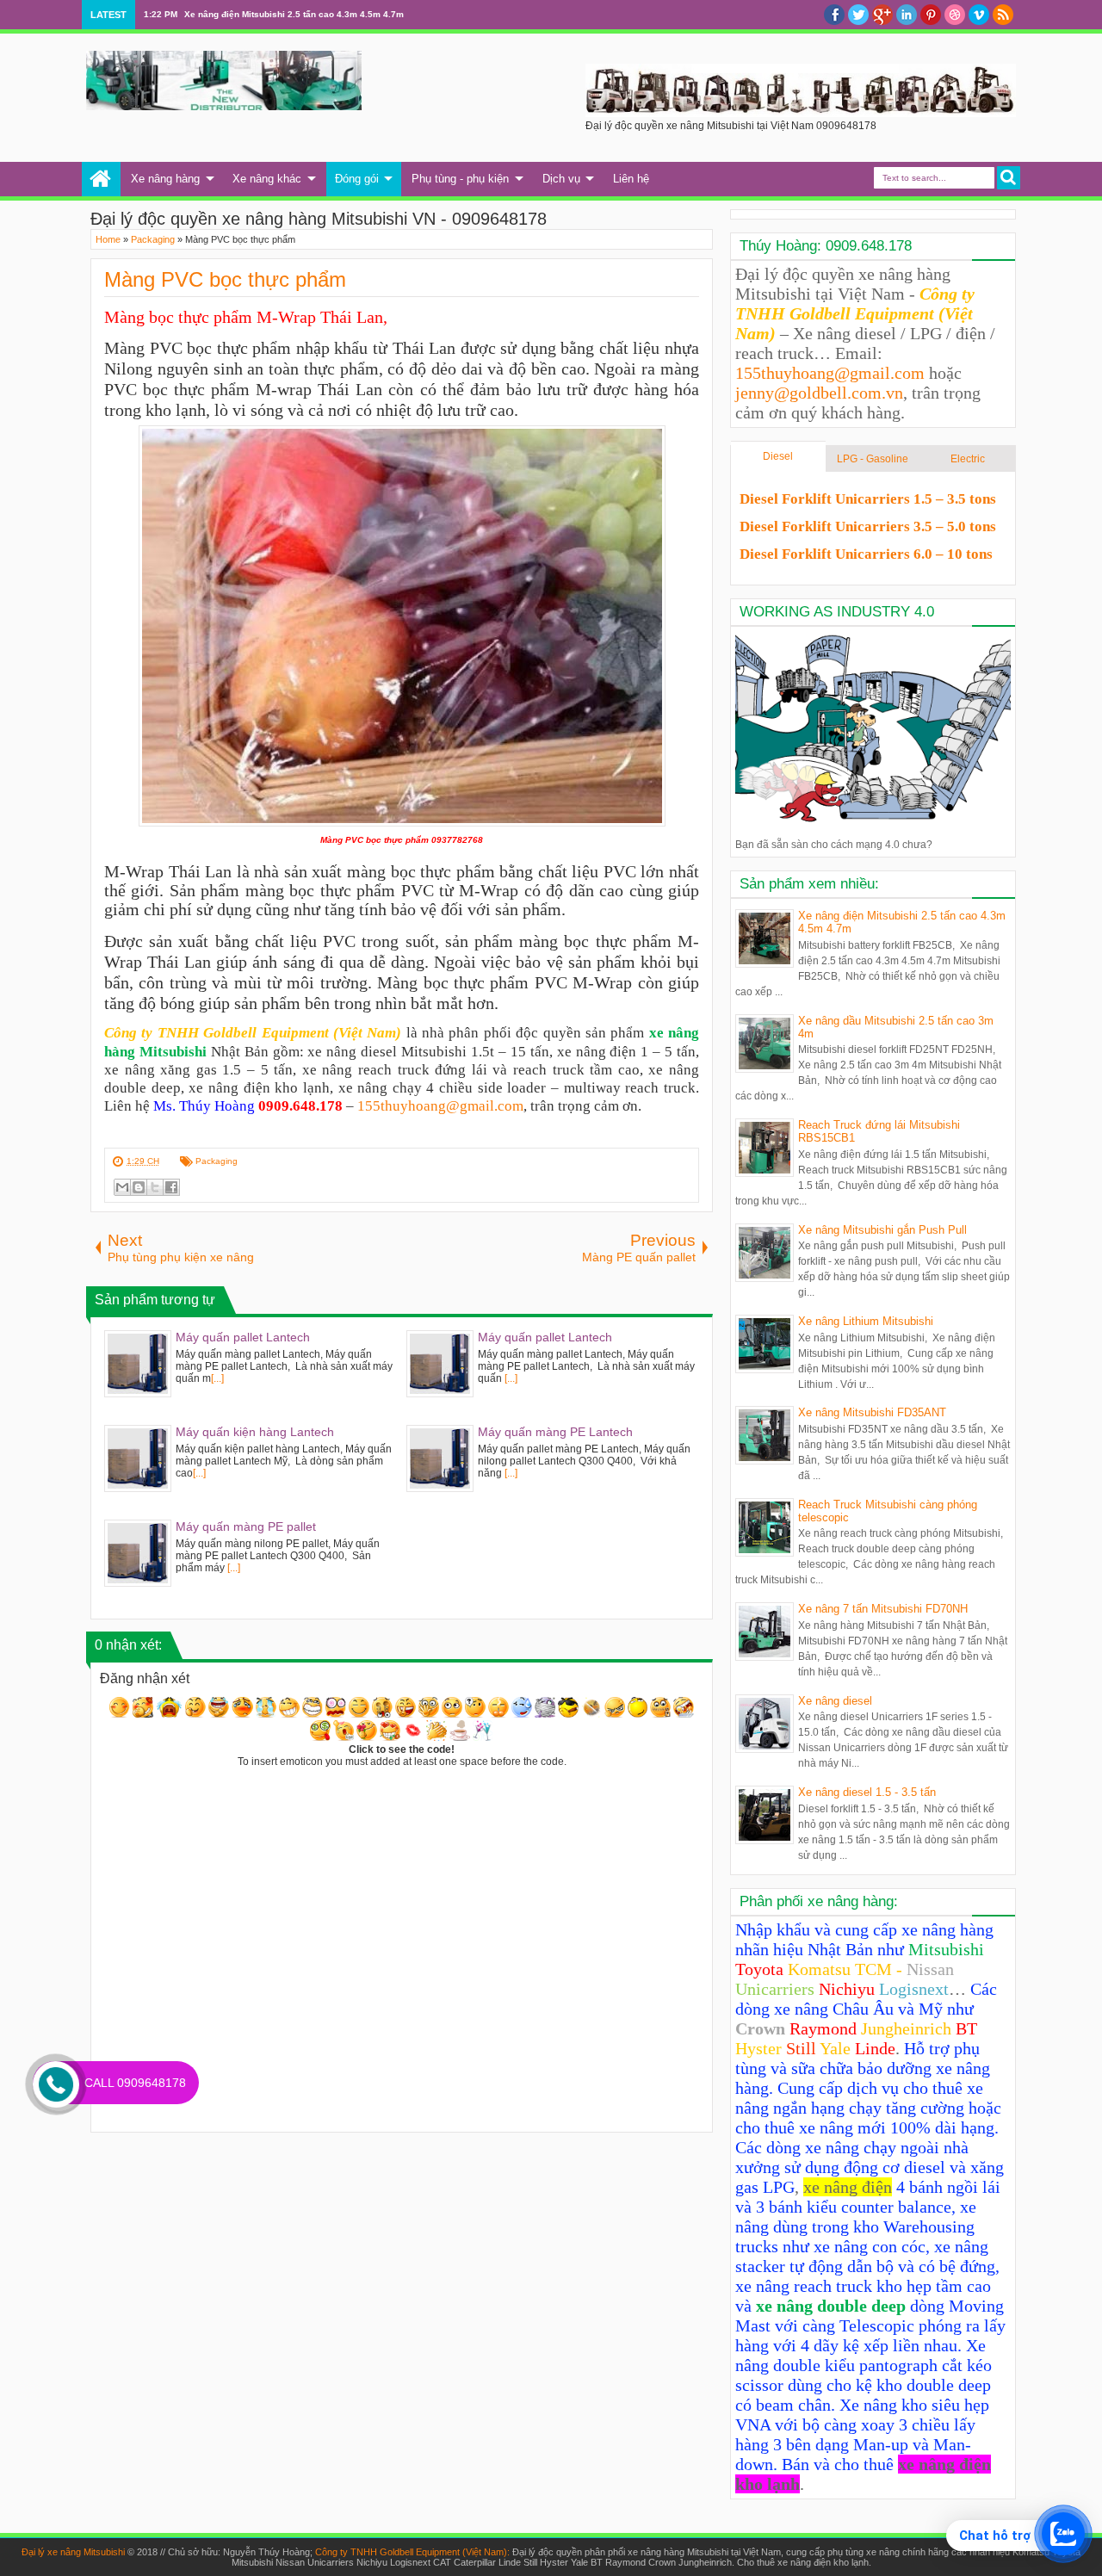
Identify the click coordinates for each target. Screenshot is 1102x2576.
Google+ (882, 15)
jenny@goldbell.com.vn (819, 393)
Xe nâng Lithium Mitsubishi (866, 1321)
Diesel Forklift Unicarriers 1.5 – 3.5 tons (868, 499)
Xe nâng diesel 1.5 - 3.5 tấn (867, 1792)
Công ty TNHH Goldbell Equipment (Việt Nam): (414, 2552)
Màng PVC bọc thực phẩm (225, 279)
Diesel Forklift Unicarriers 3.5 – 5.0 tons (868, 526)
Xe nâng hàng (165, 179)
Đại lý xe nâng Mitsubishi (73, 2552)
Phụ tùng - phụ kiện (460, 179)
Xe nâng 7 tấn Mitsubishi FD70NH (883, 1609)
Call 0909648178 (135, 2083)
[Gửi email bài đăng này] (122, 1187)
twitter (858, 15)
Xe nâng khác (267, 179)
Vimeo (979, 15)
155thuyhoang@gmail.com (440, 1106)
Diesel (778, 456)
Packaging (217, 1161)
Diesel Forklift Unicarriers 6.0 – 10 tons (866, 554)
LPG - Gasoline (873, 459)
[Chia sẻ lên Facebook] (171, 1187)
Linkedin (907, 15)
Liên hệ (631, 179)
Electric (968, 459)
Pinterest (931, 15)
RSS (1003, 15)
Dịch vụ (561, 179)
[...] (217, 1378)
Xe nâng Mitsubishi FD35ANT (872, 1412)
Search (1009, 178)
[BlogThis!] (139, 1187)
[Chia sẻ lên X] (155, 1187)
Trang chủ (101, 179)
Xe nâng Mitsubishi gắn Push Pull (882, 1230)
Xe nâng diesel (835, 1701)
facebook (834, 15)
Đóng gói (357, 179)
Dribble (955, 15)
